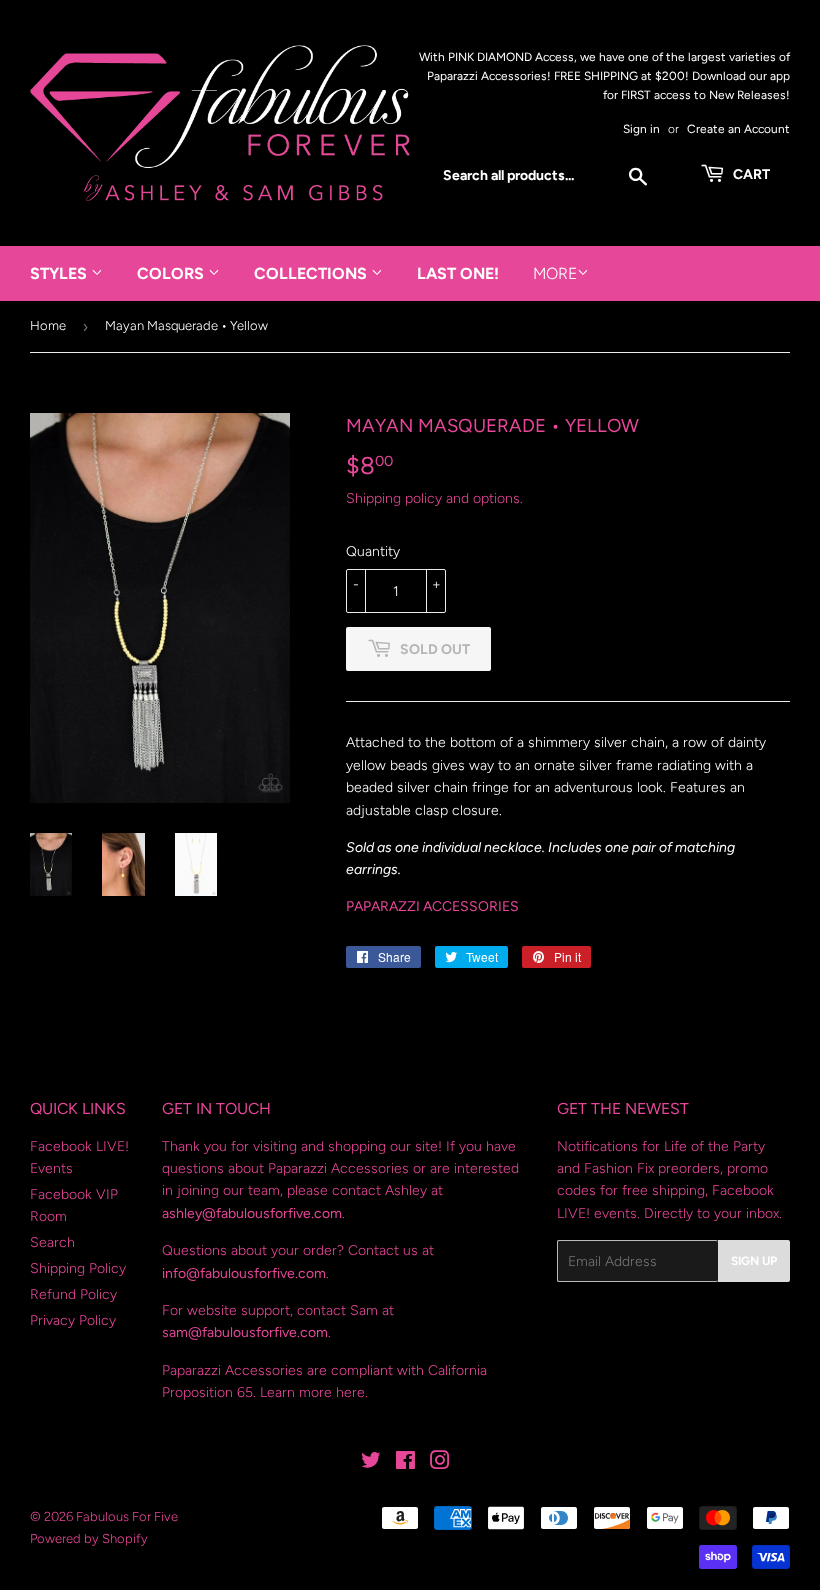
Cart (750, 174)
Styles (60, 273)
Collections (312, 273)
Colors (172, 273)
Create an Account (738, 129)
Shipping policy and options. (434, 498)
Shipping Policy (78, 1268)
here (350, 1392)
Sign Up (754, 1261)
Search (52, 1242)
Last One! (458, 273)
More (555, 273)
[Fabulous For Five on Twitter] (371, 1463)
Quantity (373, 551)
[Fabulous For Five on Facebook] (405, 1463)
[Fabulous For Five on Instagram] (440, 1463)
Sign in (641, 129)
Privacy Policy (73, 1320)
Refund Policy (73, 1294)
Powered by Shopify (89, 1538)
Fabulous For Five (127, 1516)
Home (48, 325)
